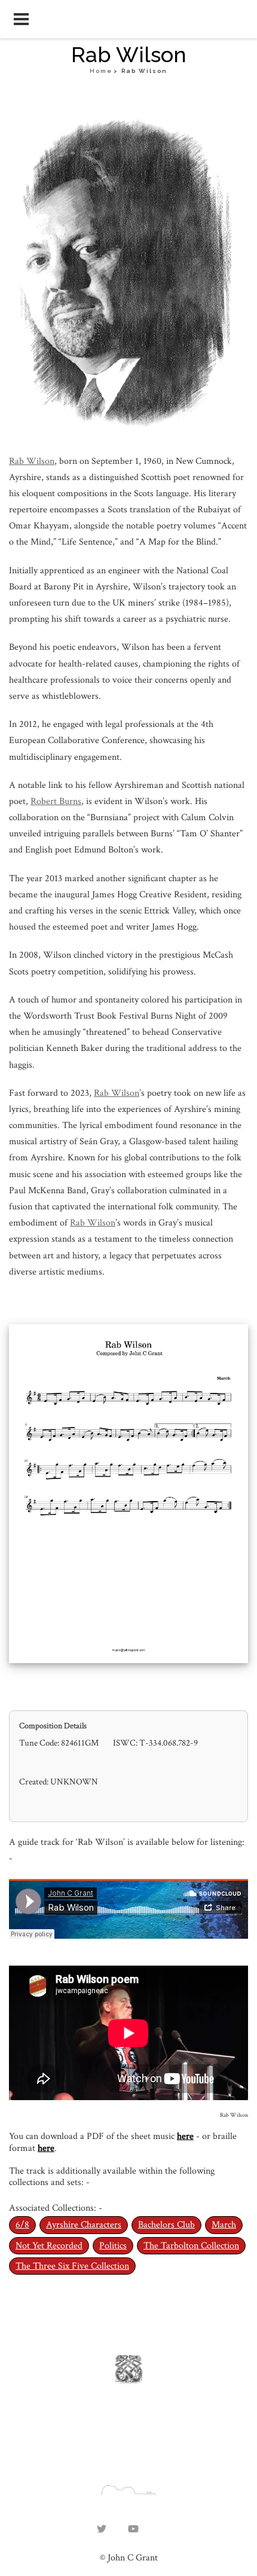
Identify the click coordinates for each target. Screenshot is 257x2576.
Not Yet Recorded (49, 2246)
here (185, 2136)
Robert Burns (56, 801)
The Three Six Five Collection (72, 2266)
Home (101, 71)
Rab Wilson (32, 461)
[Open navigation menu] (21, 19)
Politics (113, 2246)
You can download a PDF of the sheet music (93, 2136)
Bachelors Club (166, 2225)
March (224, 2225)
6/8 (22, 2225)
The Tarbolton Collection (191, 2246)
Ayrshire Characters (84, 2225)
